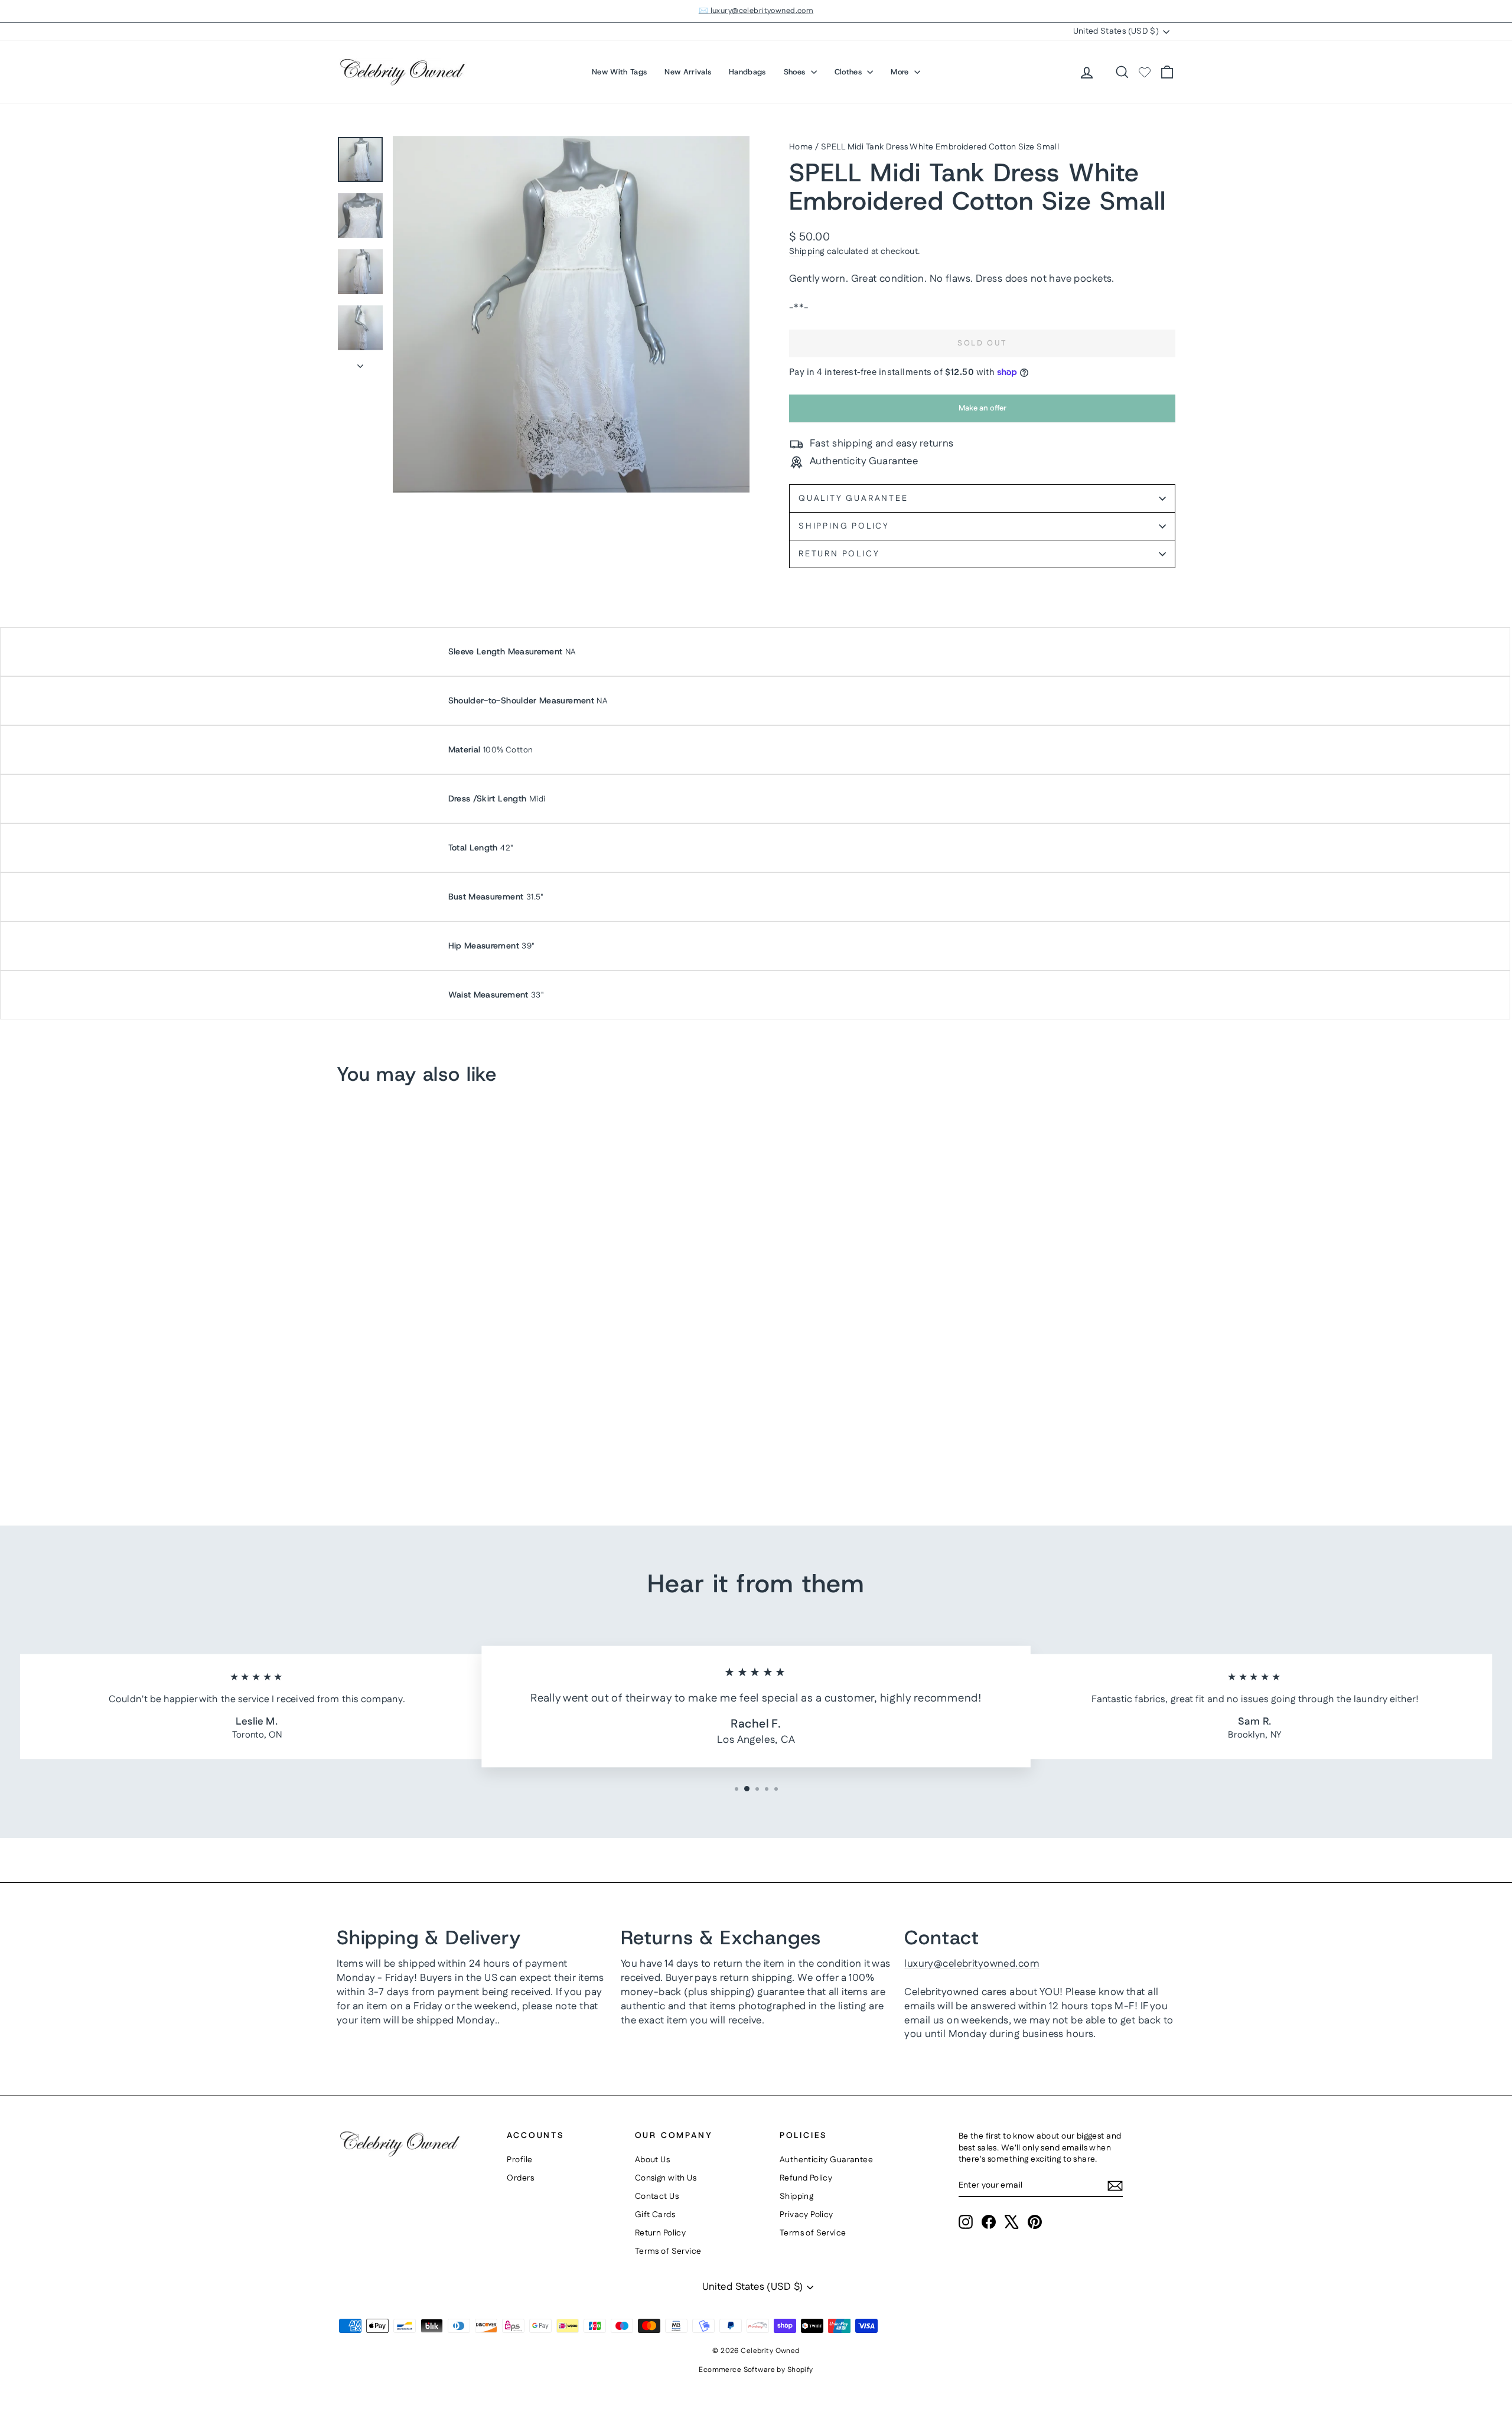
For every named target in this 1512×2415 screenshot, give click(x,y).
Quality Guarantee (853, 498)
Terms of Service (668, 2251)
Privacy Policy (806, 2215)
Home (801, 147)
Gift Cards (655, 2215)
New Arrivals (688, 72)
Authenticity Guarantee (826, 2160)
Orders (520, 2178)
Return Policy (839, 554)
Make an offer (982, 412)
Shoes (796, 72)
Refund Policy (806, 2178)
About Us (652, 2160)
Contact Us (657, 2196)
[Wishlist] (1145, 72)
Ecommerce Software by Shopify (756, 2370)
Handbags (747, 72)
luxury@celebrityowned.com (972, 1964)
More (901, 72)
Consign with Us (666, 2178)
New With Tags (619, 72)
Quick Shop (437, 1402)
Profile (519, 2160)
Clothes (850, 72)
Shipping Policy (844, 526)
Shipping (807, 252)
